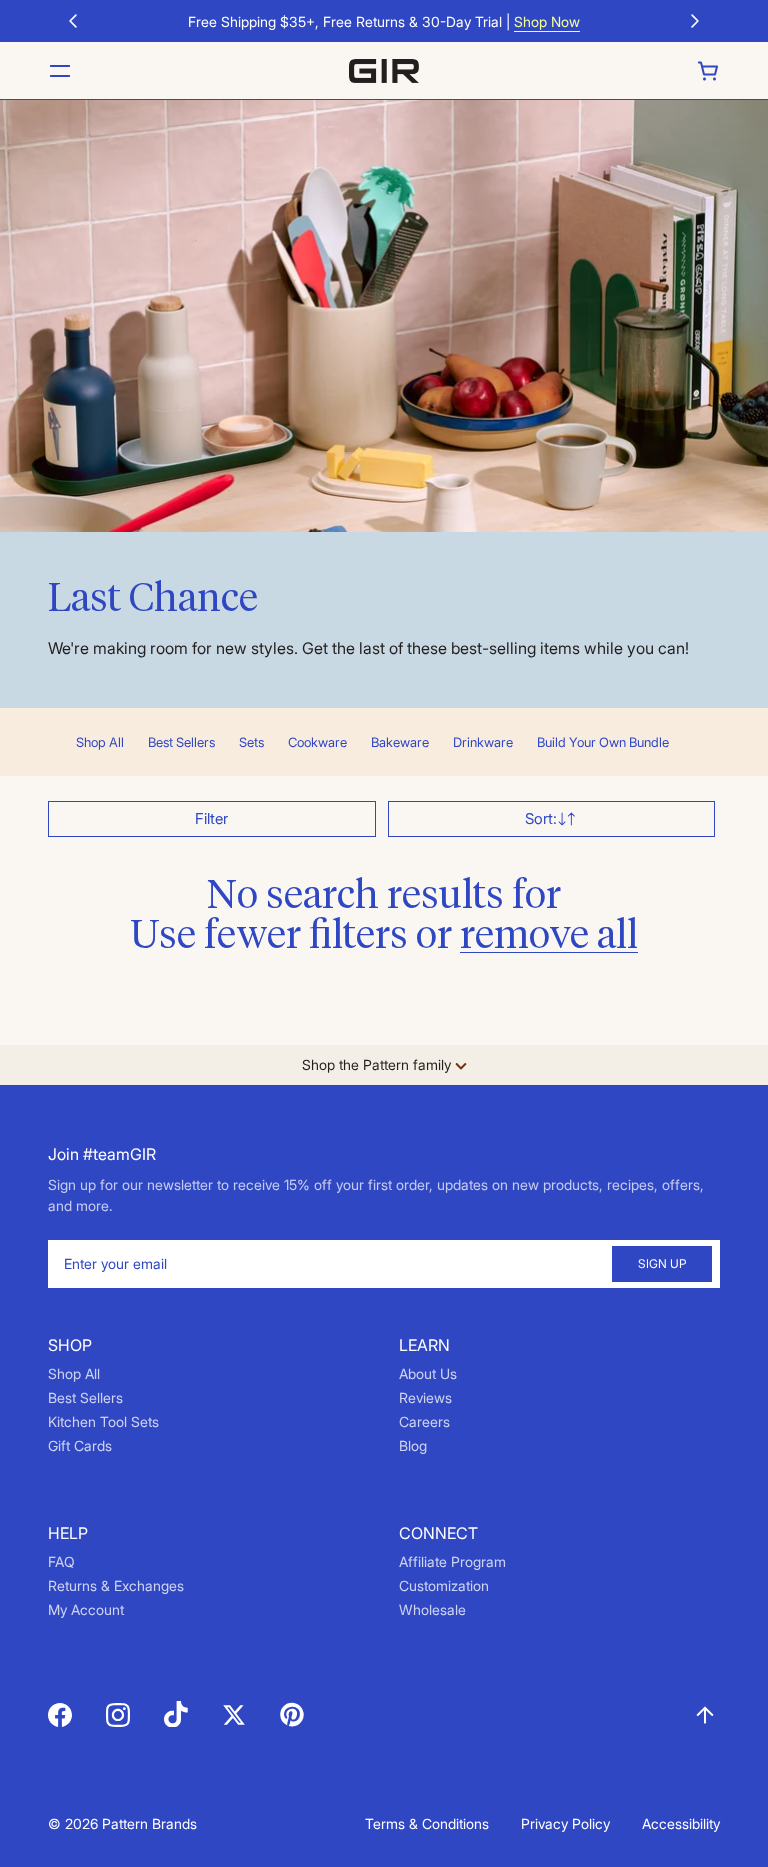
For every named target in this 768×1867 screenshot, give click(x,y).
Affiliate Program (452, 1561)
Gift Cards (80, 1445)
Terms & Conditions (427, 1823)
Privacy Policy (565, 1823)
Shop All (74, 1373)
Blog (413, 1445)
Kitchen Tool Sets (103, 1421)
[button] (73, 21)
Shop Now (547, 21)
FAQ (61, 1561)
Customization (444, 1585)
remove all (549, 937)
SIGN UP (662, 1263)
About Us (428, 1373)
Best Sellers (85, 1397)
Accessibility (681, 1823)
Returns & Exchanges (116, 1585)
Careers (424, 1421)
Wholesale (432, 1609)
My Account (86, 1609)
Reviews (425, 1397)
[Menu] (60, 71)
